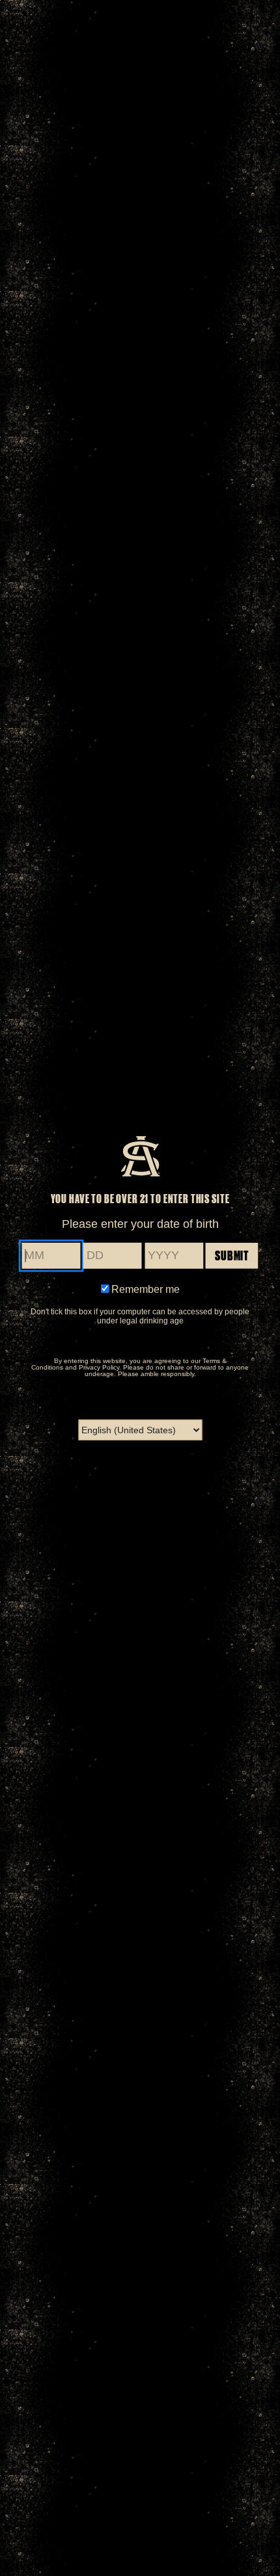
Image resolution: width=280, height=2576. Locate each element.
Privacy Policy (99, 1367)
